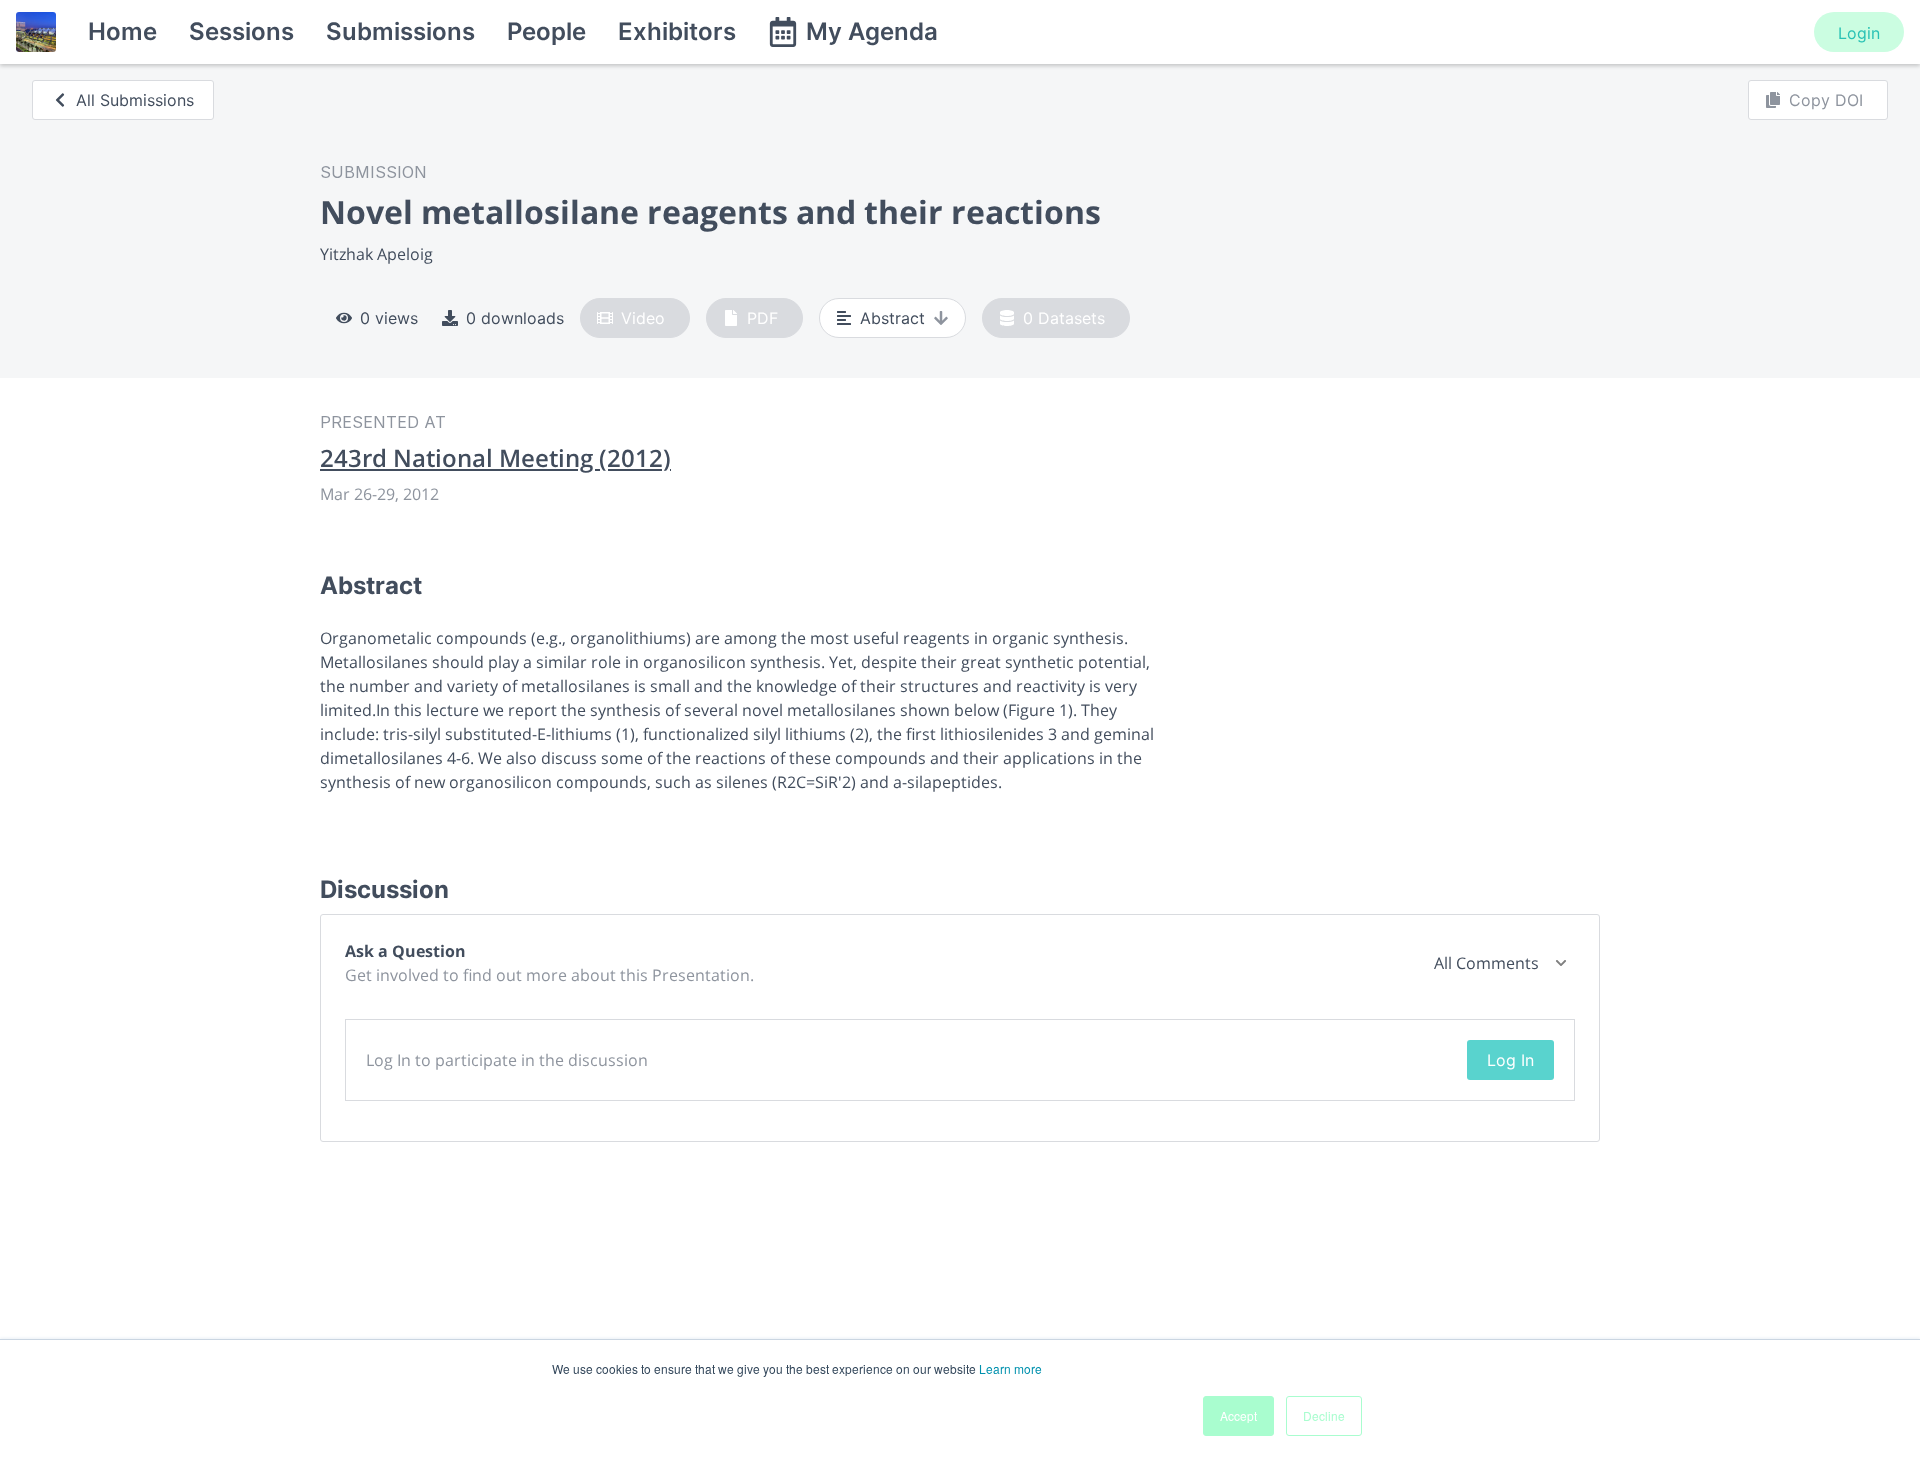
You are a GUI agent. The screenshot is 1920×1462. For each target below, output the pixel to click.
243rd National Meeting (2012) (495, 458)
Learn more (1010, 1368)
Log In (1510, 1060)
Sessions (241, 31)
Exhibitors (677, 31)
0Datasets (1064, 318)
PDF (762, 318)
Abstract (892, 318)
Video (643, 318)
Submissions (400, 31)
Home (122, 31)
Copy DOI (1826, 100)
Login (1859, 33)
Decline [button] (1324, 1415)
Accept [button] (1238, 1415)
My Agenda (872, 31)
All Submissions (135, 100)
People (546, 31)
